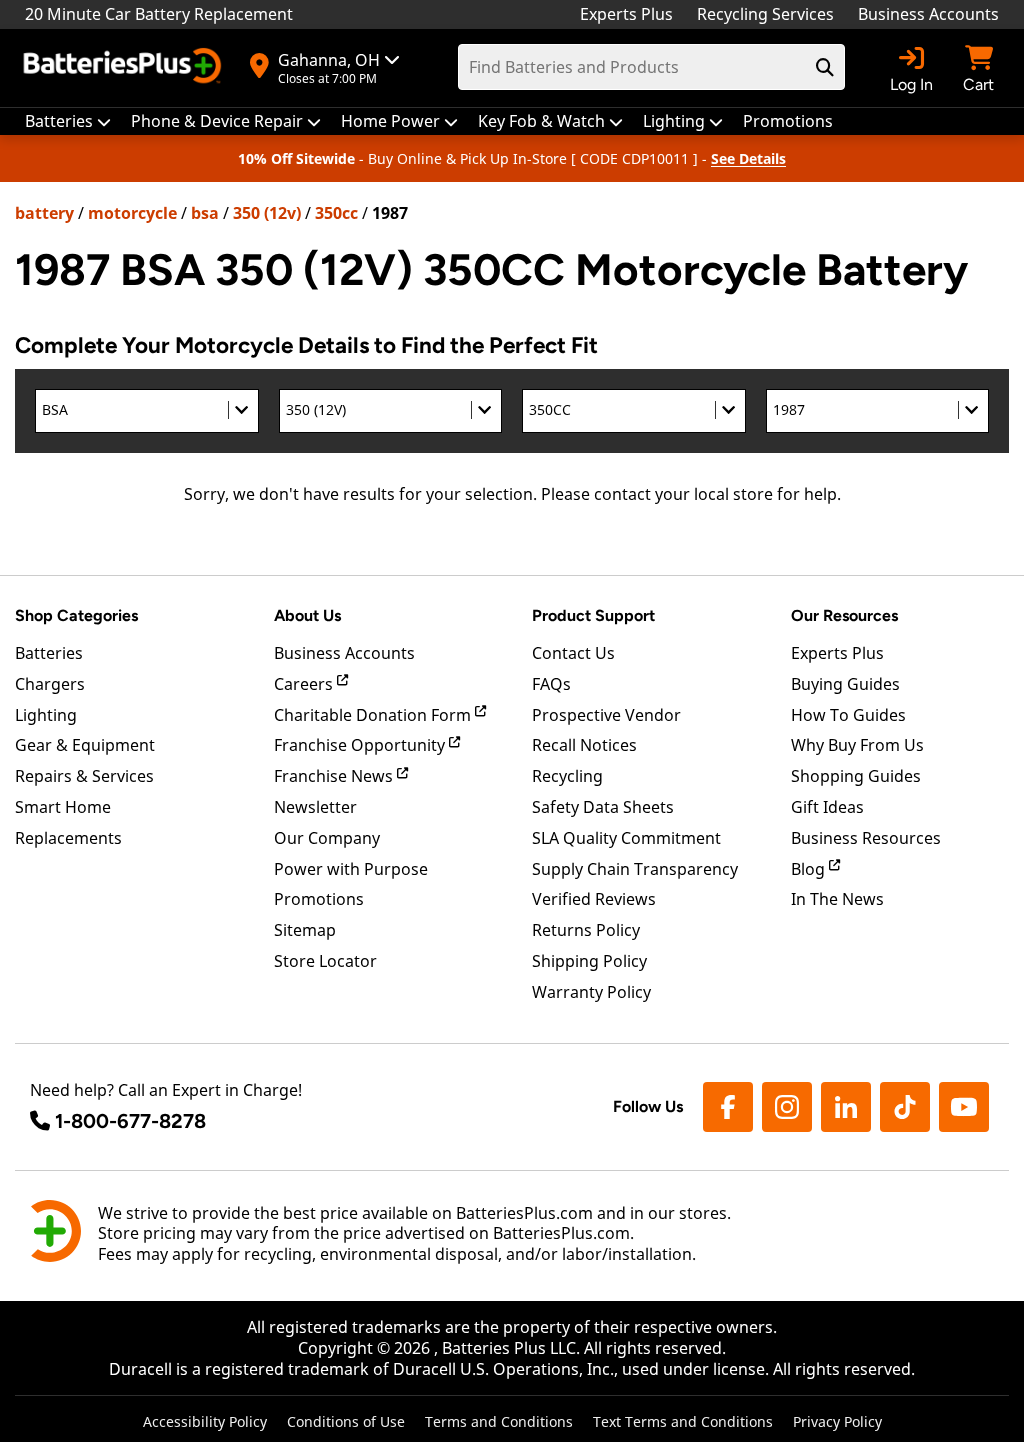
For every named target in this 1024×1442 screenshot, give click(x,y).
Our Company (327, 838)
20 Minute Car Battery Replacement (159, 14)
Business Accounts (928, 14)
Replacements (68, 838)
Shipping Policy (589, 961)
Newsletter (315, 807)
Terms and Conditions (499, 1421)
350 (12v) (267, 213)
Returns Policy (586, 930)
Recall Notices (584, 745)
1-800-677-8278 (130, 1121)
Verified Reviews (594, 899)
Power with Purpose (351, 869)
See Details (748, 158)
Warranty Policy (591, 992)
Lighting (46, 715)
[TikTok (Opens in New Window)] (905, 1107)
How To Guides (848, 715)
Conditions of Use (346, 1421)
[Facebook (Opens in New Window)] (728, 1107)
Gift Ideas (827, 807)
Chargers (50, 684)
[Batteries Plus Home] (125, 68)
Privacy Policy (837, 1421)
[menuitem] (68, 121)
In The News (837, 899)
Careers (305, 684)
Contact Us (573, 653)
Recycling (567, 776)
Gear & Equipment (85, 745)
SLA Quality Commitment (626, 838)
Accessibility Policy (205, 1421)
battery (44, 213)
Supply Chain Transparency (635, 869)
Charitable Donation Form (374, 715)
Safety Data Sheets (603, 807)
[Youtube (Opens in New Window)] (964, 1107)
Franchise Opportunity (361, 745)
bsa (205, 213)
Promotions (319, 899)
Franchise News (335, 776)
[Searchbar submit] (825, 67)
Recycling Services (765, 14)
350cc (336, 213)
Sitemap (305, 930)
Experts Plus (626, 14)
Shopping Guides (856, 776)
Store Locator (325, 961)
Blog (810, 869)
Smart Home (63, 807)
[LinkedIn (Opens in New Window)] (846, 1107)
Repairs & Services (84, 776)
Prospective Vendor (606, 715)
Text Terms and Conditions (683, 1421)
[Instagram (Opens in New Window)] (787, 1107)
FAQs (551, 684)
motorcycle (132, 213)
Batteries (49, 653)
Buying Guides (845, 684)
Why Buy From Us (857, 745)
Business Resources (866, 838)
